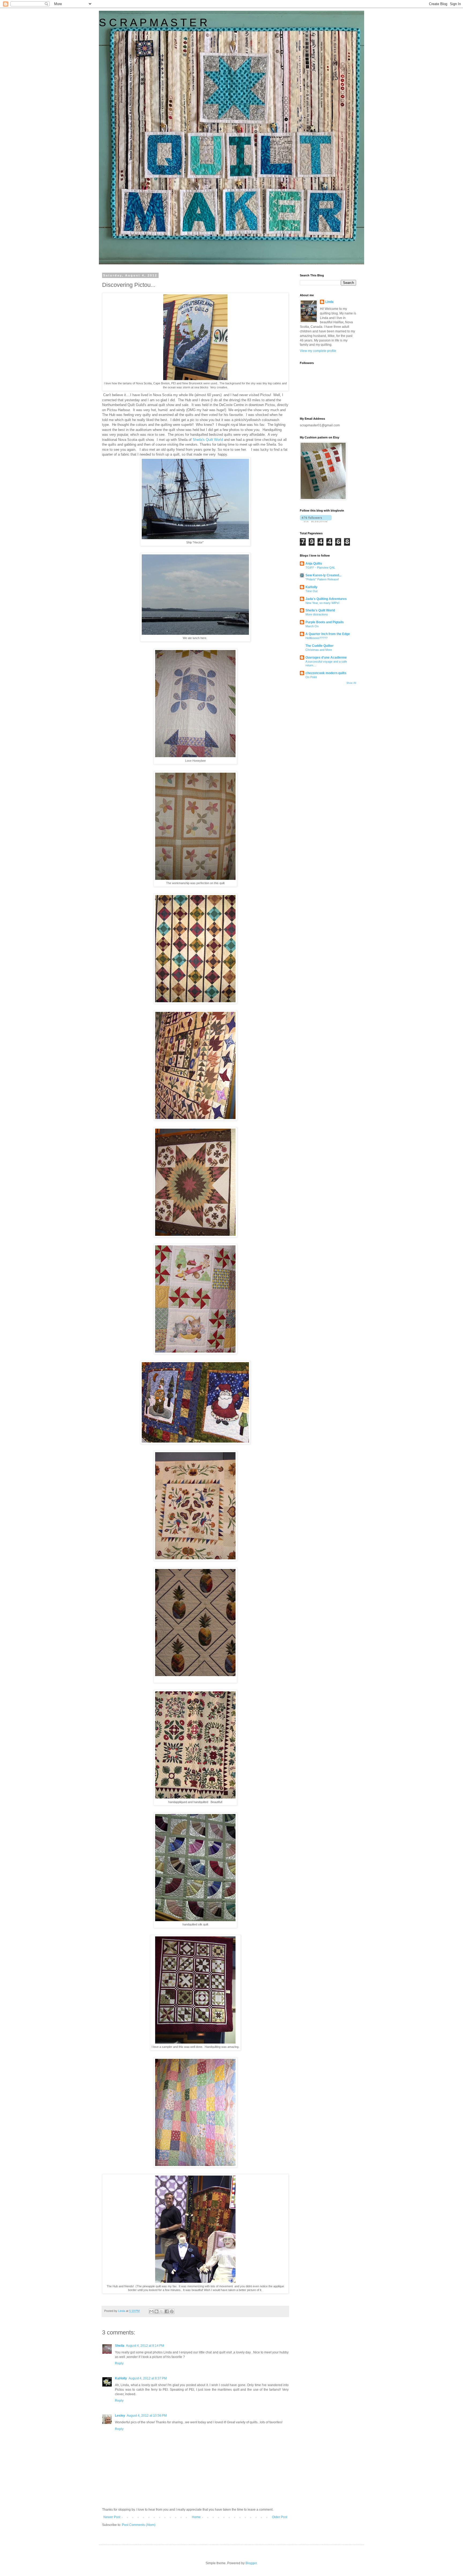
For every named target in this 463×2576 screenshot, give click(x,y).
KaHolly (121, 2378)
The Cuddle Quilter (320, 646)
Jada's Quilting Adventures (326, 599)
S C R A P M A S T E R (153, 22)
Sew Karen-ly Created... (323, 575)
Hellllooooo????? (316, 638)
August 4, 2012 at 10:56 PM (147, 2416)
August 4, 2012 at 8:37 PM (148, 2378)
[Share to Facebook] (167, 2311)
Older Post (280, 2517)
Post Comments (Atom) (139, 2525)
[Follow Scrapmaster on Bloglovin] (316, 521)
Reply (119, 2363)
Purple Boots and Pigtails (325, 622)
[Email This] (151, 2311)
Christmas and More (319, 650)
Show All (351, 683)
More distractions (317, 614)
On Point (311, 677)
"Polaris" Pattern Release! (322, 579)
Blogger (251, 2563)
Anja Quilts (314, 564)
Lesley (120, 2416)
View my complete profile (318, 351)
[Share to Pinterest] (172, 2311)
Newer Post (112, 2517)
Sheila (120, 2346)
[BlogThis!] (156, 2311)
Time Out (311, 591)
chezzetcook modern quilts (326, 673)
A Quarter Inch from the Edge (328, 634)
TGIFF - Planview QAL (320, 568)
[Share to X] (162, 2311)
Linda (329, 302)
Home (196, 2517)
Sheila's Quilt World (207, 440)
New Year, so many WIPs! (322, 603)
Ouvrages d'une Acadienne (326, 658)
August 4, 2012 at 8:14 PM (145, 2346)
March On (312, 626)
